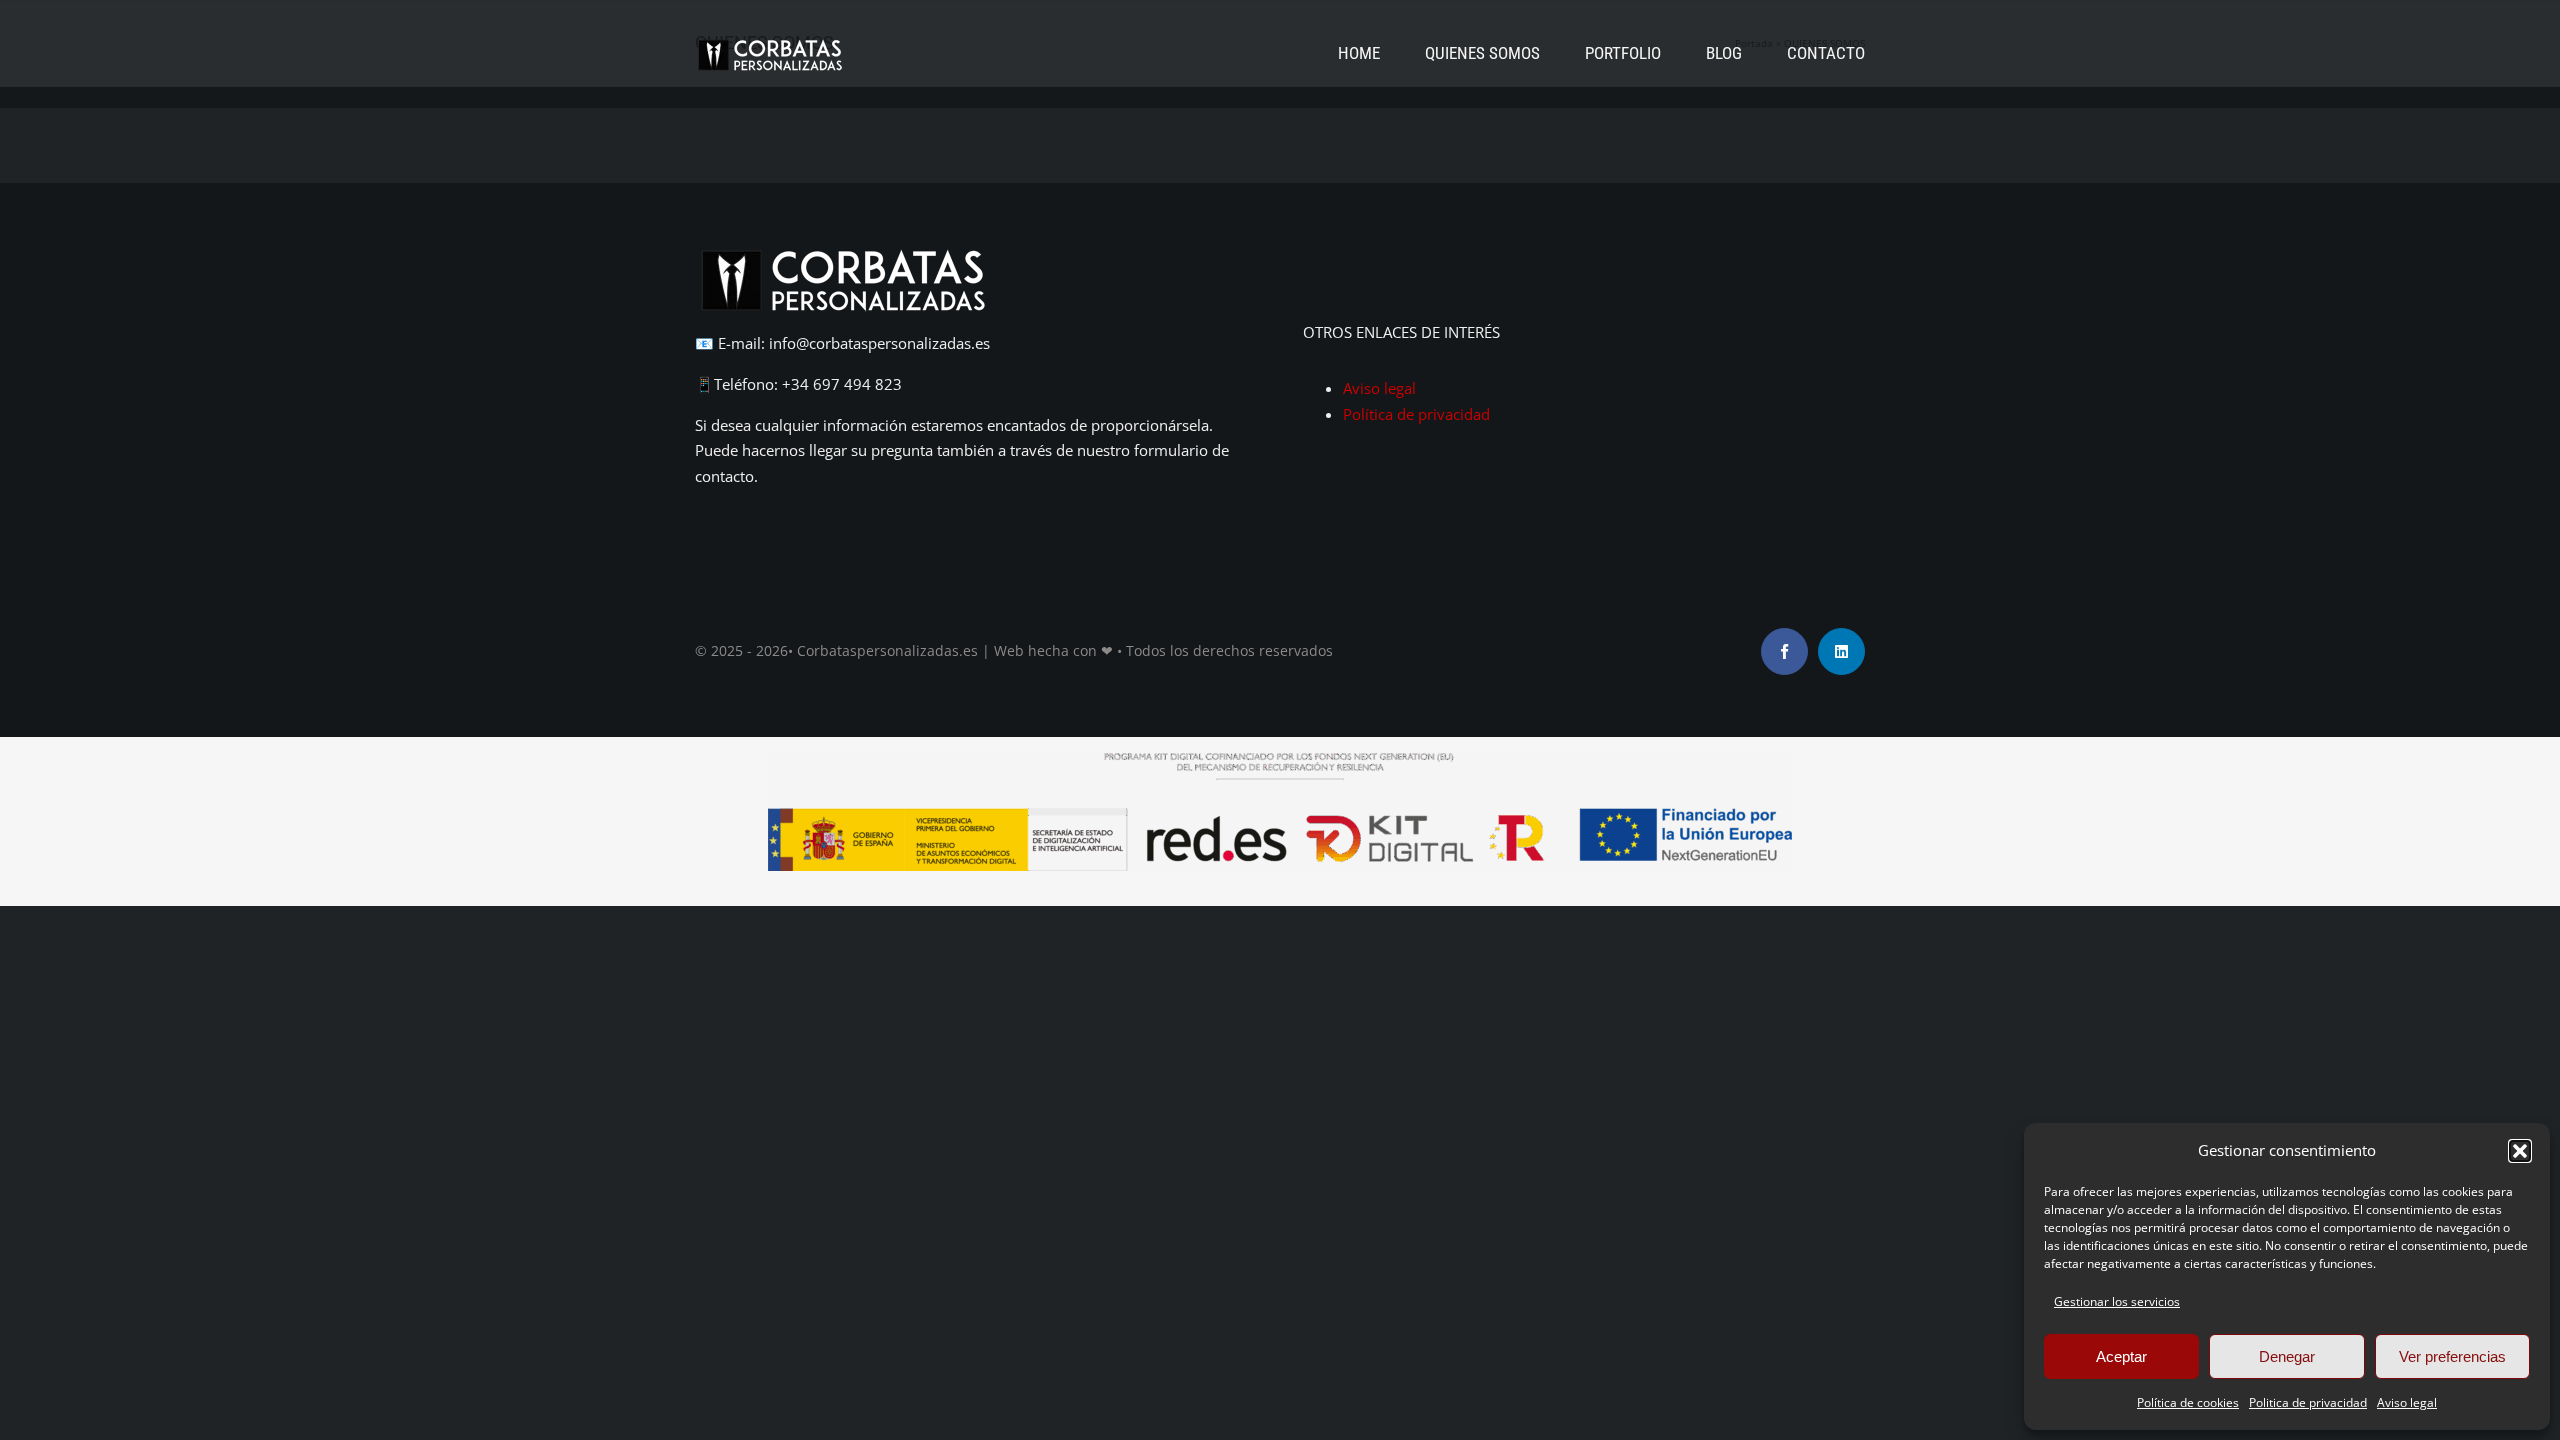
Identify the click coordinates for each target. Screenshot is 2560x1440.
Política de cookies (2188, 1402)
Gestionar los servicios (2117, 1301)
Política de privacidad (1416, 414)
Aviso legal (2407, 1402)
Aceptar (2121, 1356)
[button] (2520, 1151)
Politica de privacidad (2308, 1402)
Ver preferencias (2452, 1356)
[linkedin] (1841, 651)
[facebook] (1784, 651)
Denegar (2287, 1356)
